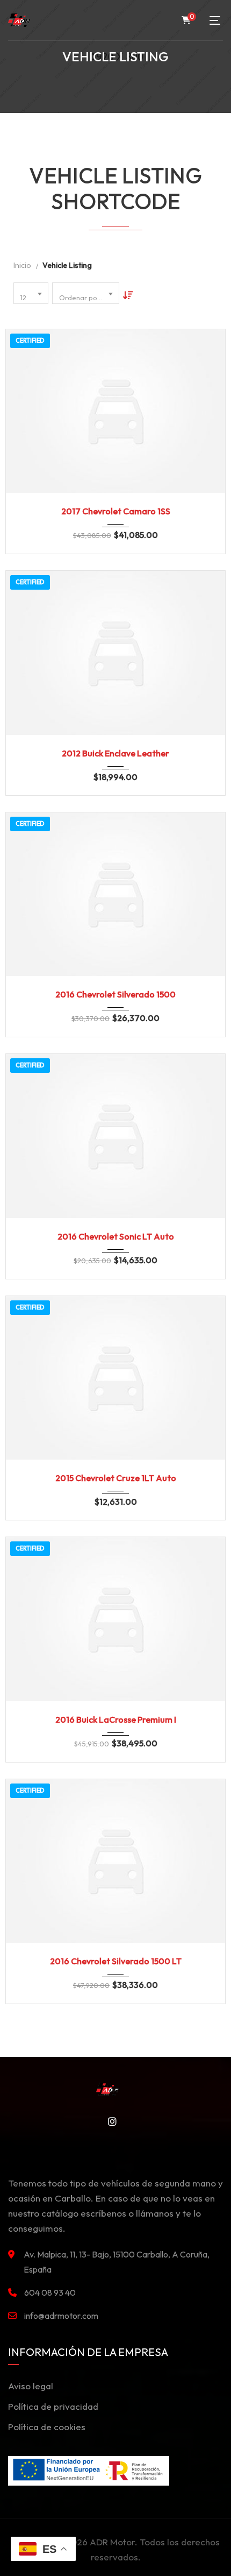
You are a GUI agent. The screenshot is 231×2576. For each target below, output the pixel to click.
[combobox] (31, 293)
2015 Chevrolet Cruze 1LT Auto (116, 1478)
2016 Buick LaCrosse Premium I (116, 1719)
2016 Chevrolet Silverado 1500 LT (116, 1961)
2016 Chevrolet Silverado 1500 (115, 994)
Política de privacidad (53, 2406)
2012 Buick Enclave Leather (115, 753)
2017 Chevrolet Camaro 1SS (116, 511)
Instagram (109, 2121)
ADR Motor (112, 2542)
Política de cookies (47, 2427)
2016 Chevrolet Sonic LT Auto (116, 1236)
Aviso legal (31, 2386)
